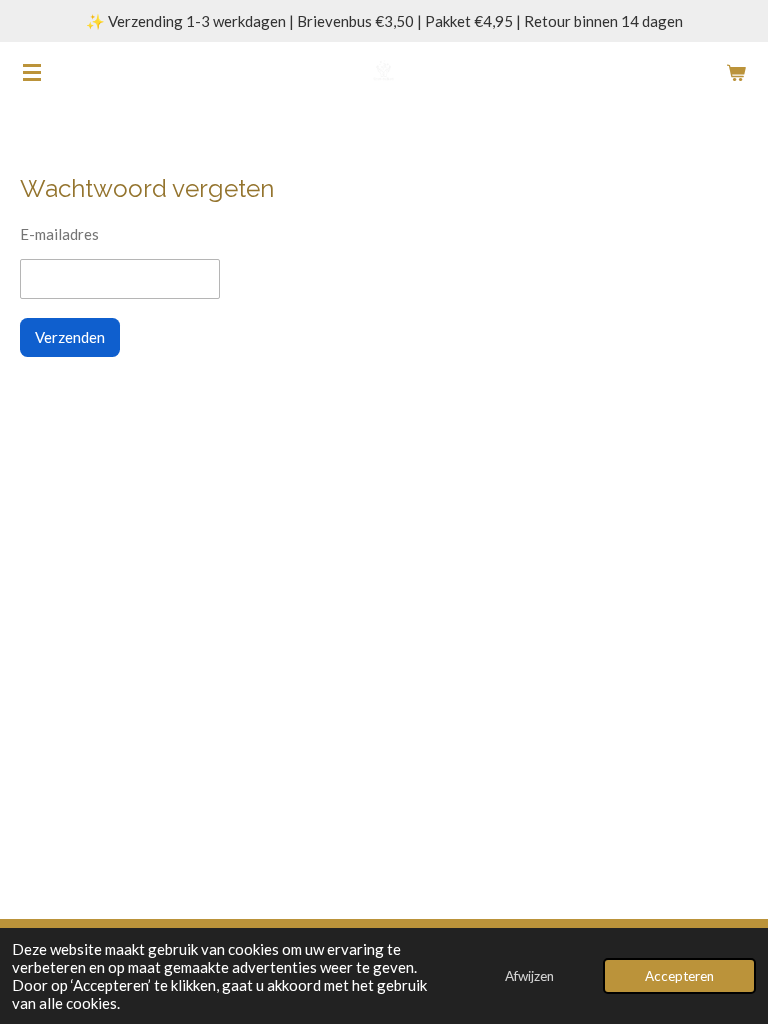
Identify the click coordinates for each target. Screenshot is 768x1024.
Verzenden (70, 337)
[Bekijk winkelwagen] (736, 72)
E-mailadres (59, 234)
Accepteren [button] (679, 976)
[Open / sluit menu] (32, 72)
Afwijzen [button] (529, 976)
